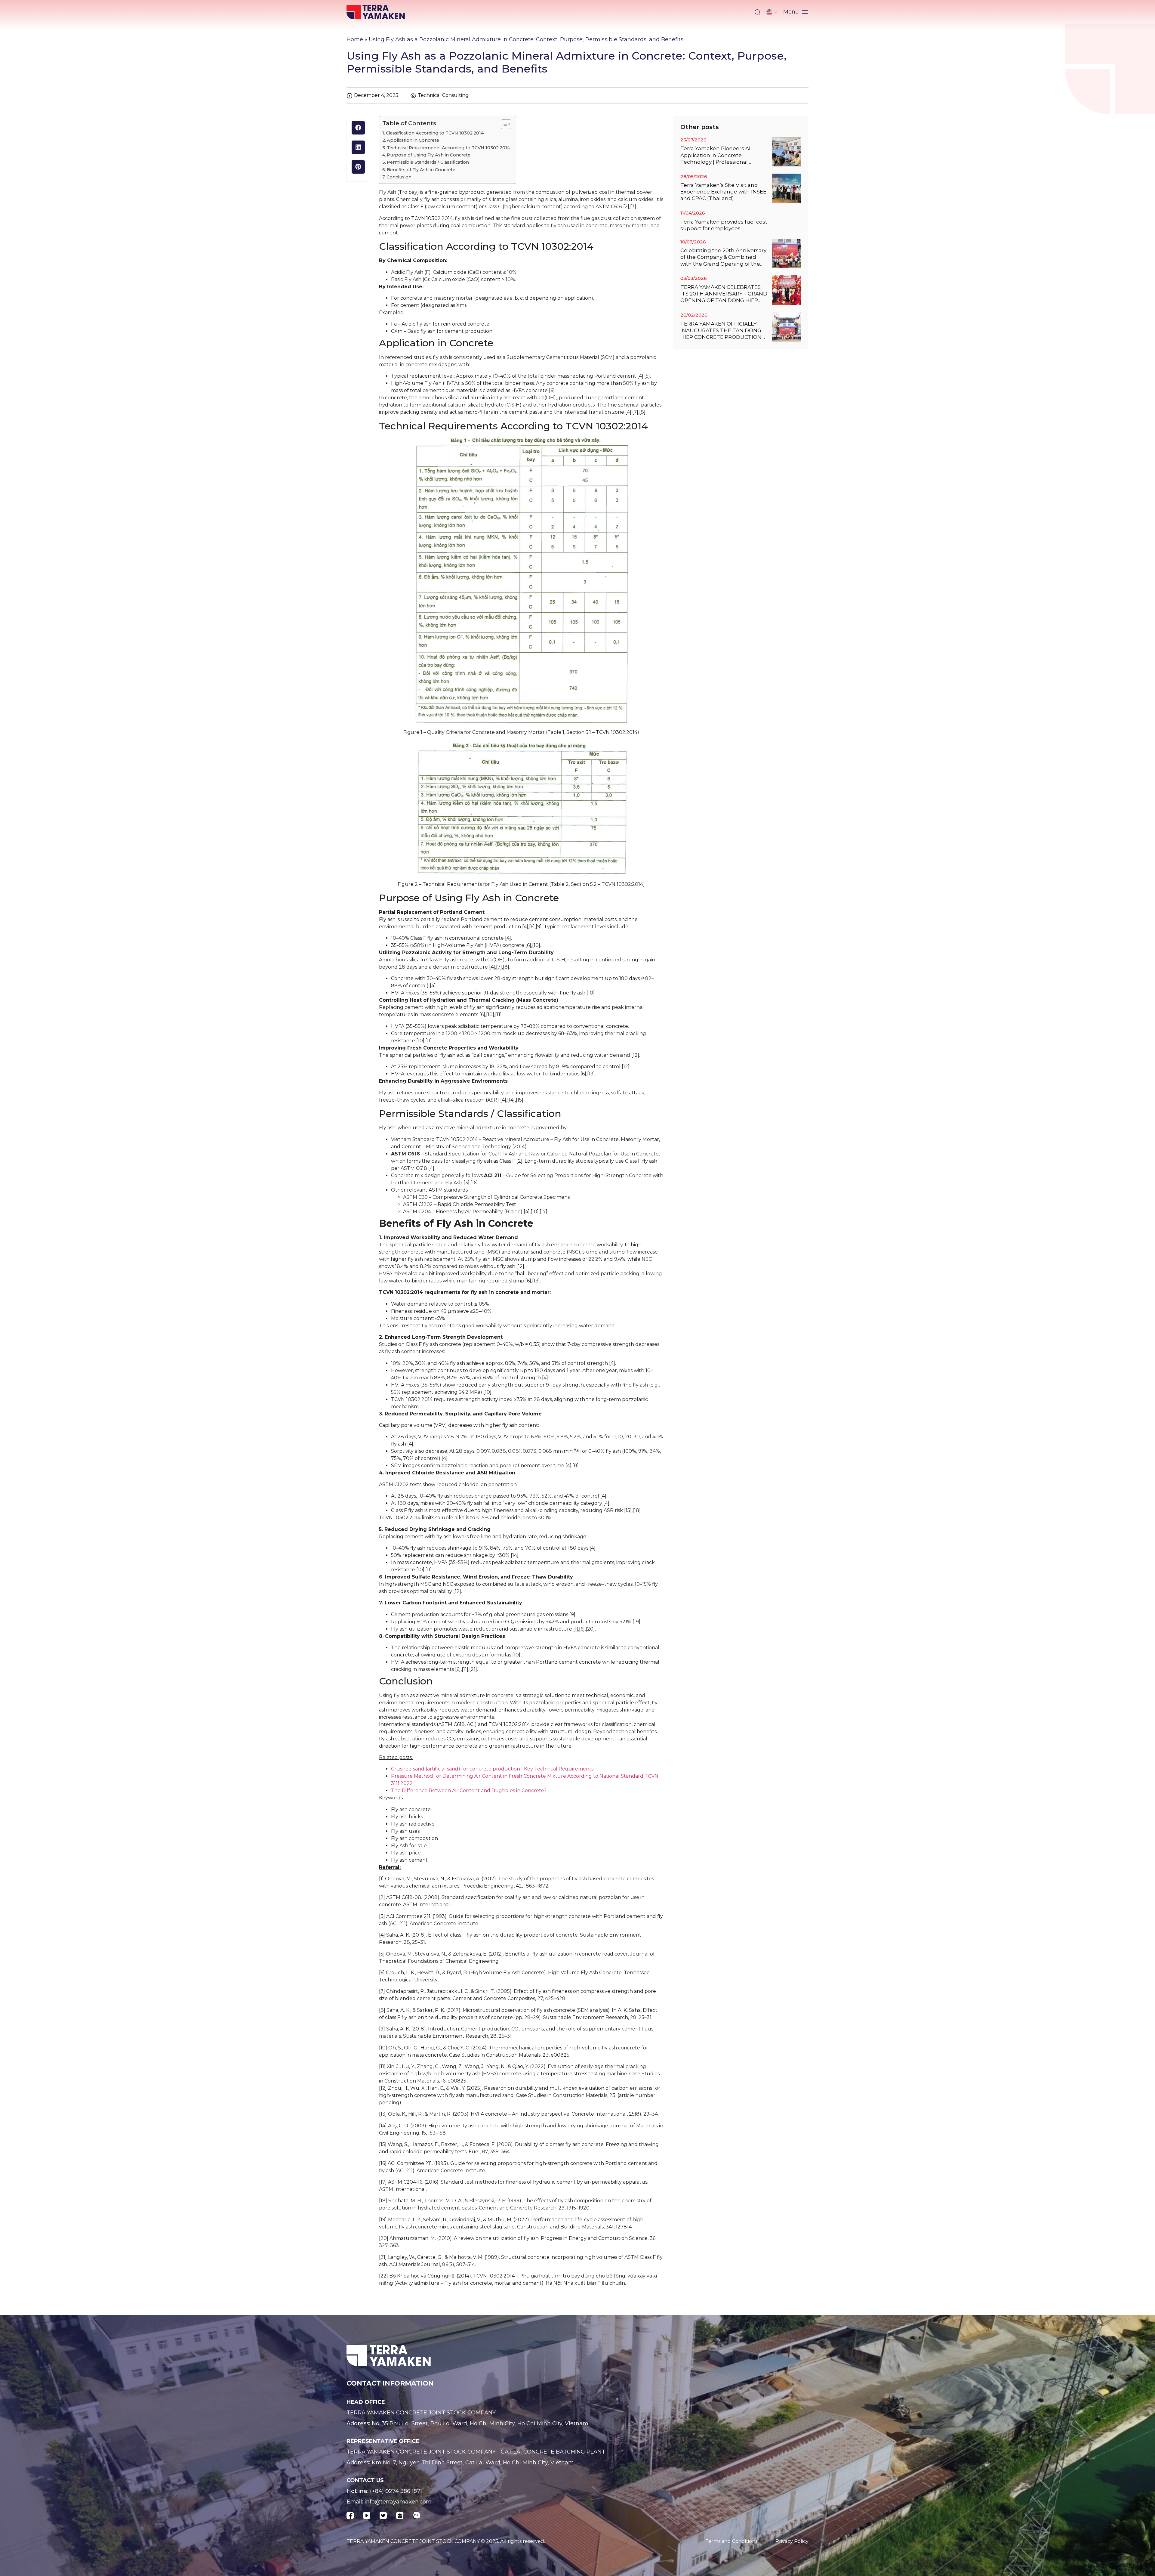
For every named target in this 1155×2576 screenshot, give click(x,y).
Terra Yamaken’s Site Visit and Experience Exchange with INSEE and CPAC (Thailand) (723, 192)
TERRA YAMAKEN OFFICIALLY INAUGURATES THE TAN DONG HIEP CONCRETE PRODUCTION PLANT (721, 331)
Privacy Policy (792, 2541)
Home (355, 39)
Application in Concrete (413, 140)
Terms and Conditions (731, 2541)
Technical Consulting (443, 95)
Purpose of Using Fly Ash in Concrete (429, 155)
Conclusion (399, 177)
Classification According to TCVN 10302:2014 (435, 133)
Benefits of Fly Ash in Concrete (421, 170)
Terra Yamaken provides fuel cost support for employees (724, 225)
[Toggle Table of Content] (503, 124)
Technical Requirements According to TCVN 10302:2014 (448, 148)
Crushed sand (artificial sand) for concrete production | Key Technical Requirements (492, 1769)
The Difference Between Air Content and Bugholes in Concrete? (469, 1791)
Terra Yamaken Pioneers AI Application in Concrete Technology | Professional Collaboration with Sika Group (719, 155)
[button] (757, 12)
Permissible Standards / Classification (428, 162)
